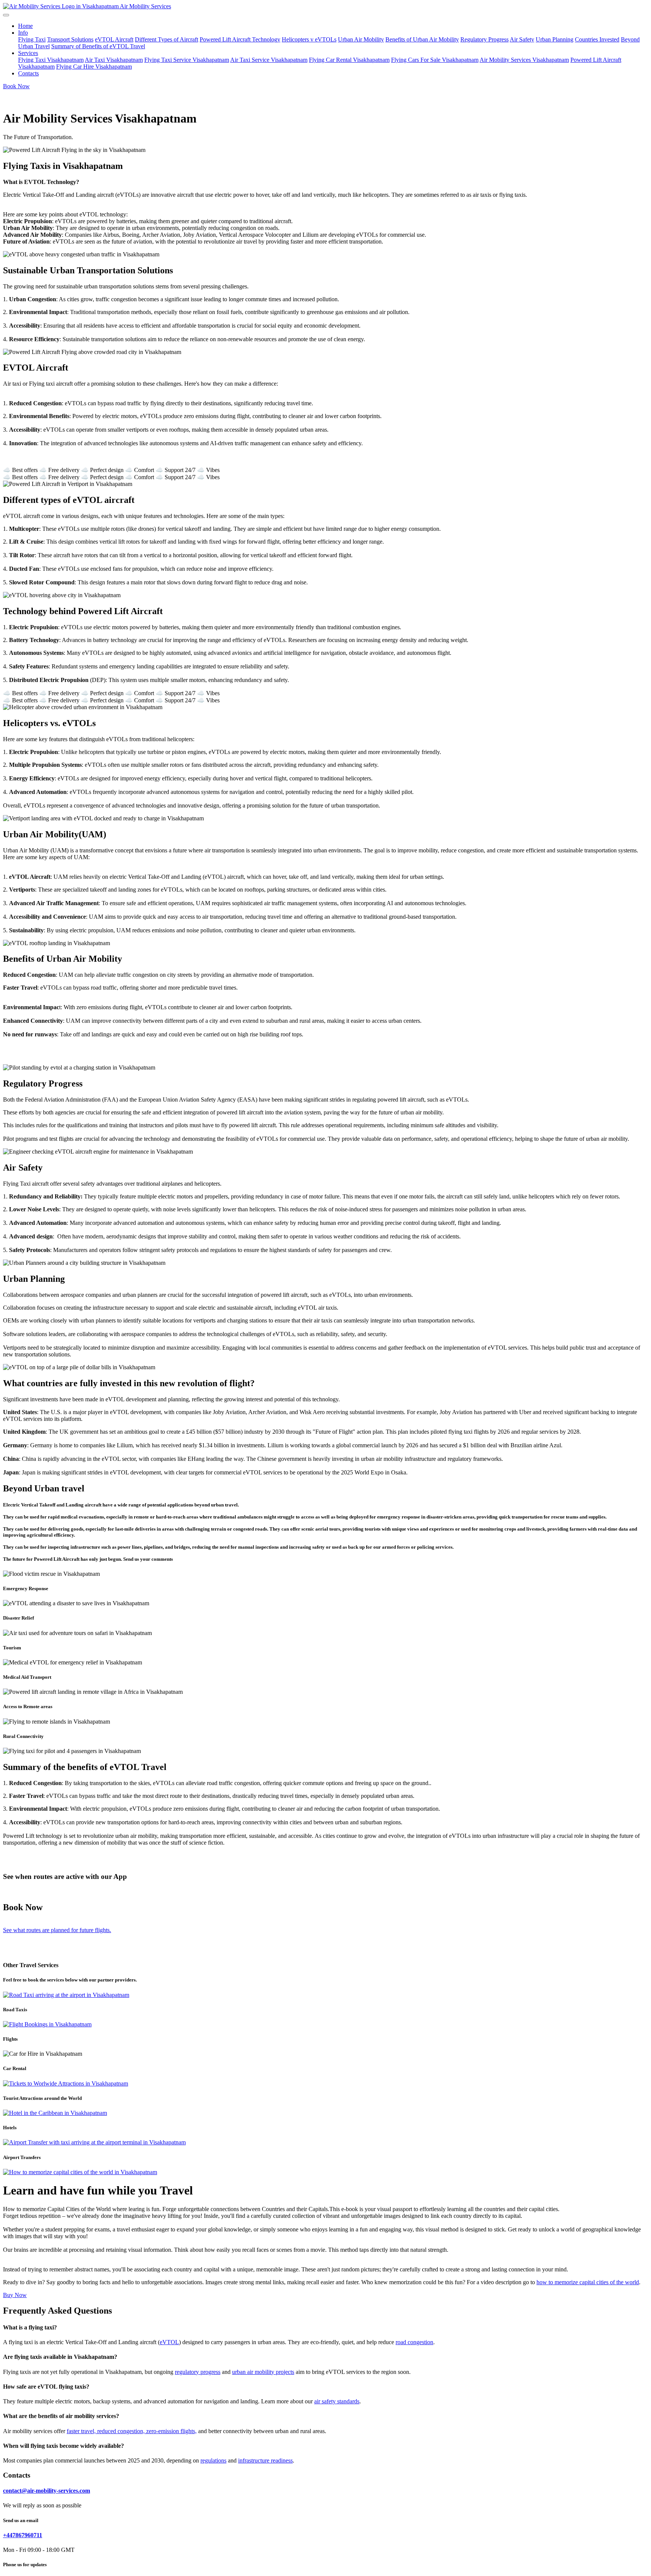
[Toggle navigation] (6, 15)
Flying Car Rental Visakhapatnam (349, 60)
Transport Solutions (70, 39)
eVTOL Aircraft (114, 39)
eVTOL (169, 2342)
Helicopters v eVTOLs (309, 39)
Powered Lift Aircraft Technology (240, 39)
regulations (213, 2460)
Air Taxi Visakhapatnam (114, 60)
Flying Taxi (32, 39)
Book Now (16, 86)
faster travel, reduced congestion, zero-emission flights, (132, 2431)
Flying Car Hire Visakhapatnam (94, 67)
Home (25, 26)
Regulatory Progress (484, 39)
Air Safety (522, 39)
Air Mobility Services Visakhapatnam (524, 60)
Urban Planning (555, 39)
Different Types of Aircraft (167, 39)
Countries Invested (597, 39)
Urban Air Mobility (361, 39)
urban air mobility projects (263, 2372)
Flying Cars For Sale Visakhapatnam (435, 60)
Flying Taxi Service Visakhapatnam (187, 60)
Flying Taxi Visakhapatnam (51, 60)
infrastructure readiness (265, 2460)
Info (23, 33)
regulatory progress (198, 2372)
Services (28, 53)
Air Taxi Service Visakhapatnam (269, 60)
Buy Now (15, 2295)
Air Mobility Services (145, 6)
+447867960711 (23, 2535)
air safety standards (337, 2401)
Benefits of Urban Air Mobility (422, 39)
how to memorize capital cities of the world (588, 2282)
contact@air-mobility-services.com (47, 2491)
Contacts (28, 73)
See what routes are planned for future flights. (57, 1930)
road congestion (414, 2342)
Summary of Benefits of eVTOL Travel (98, 46)
